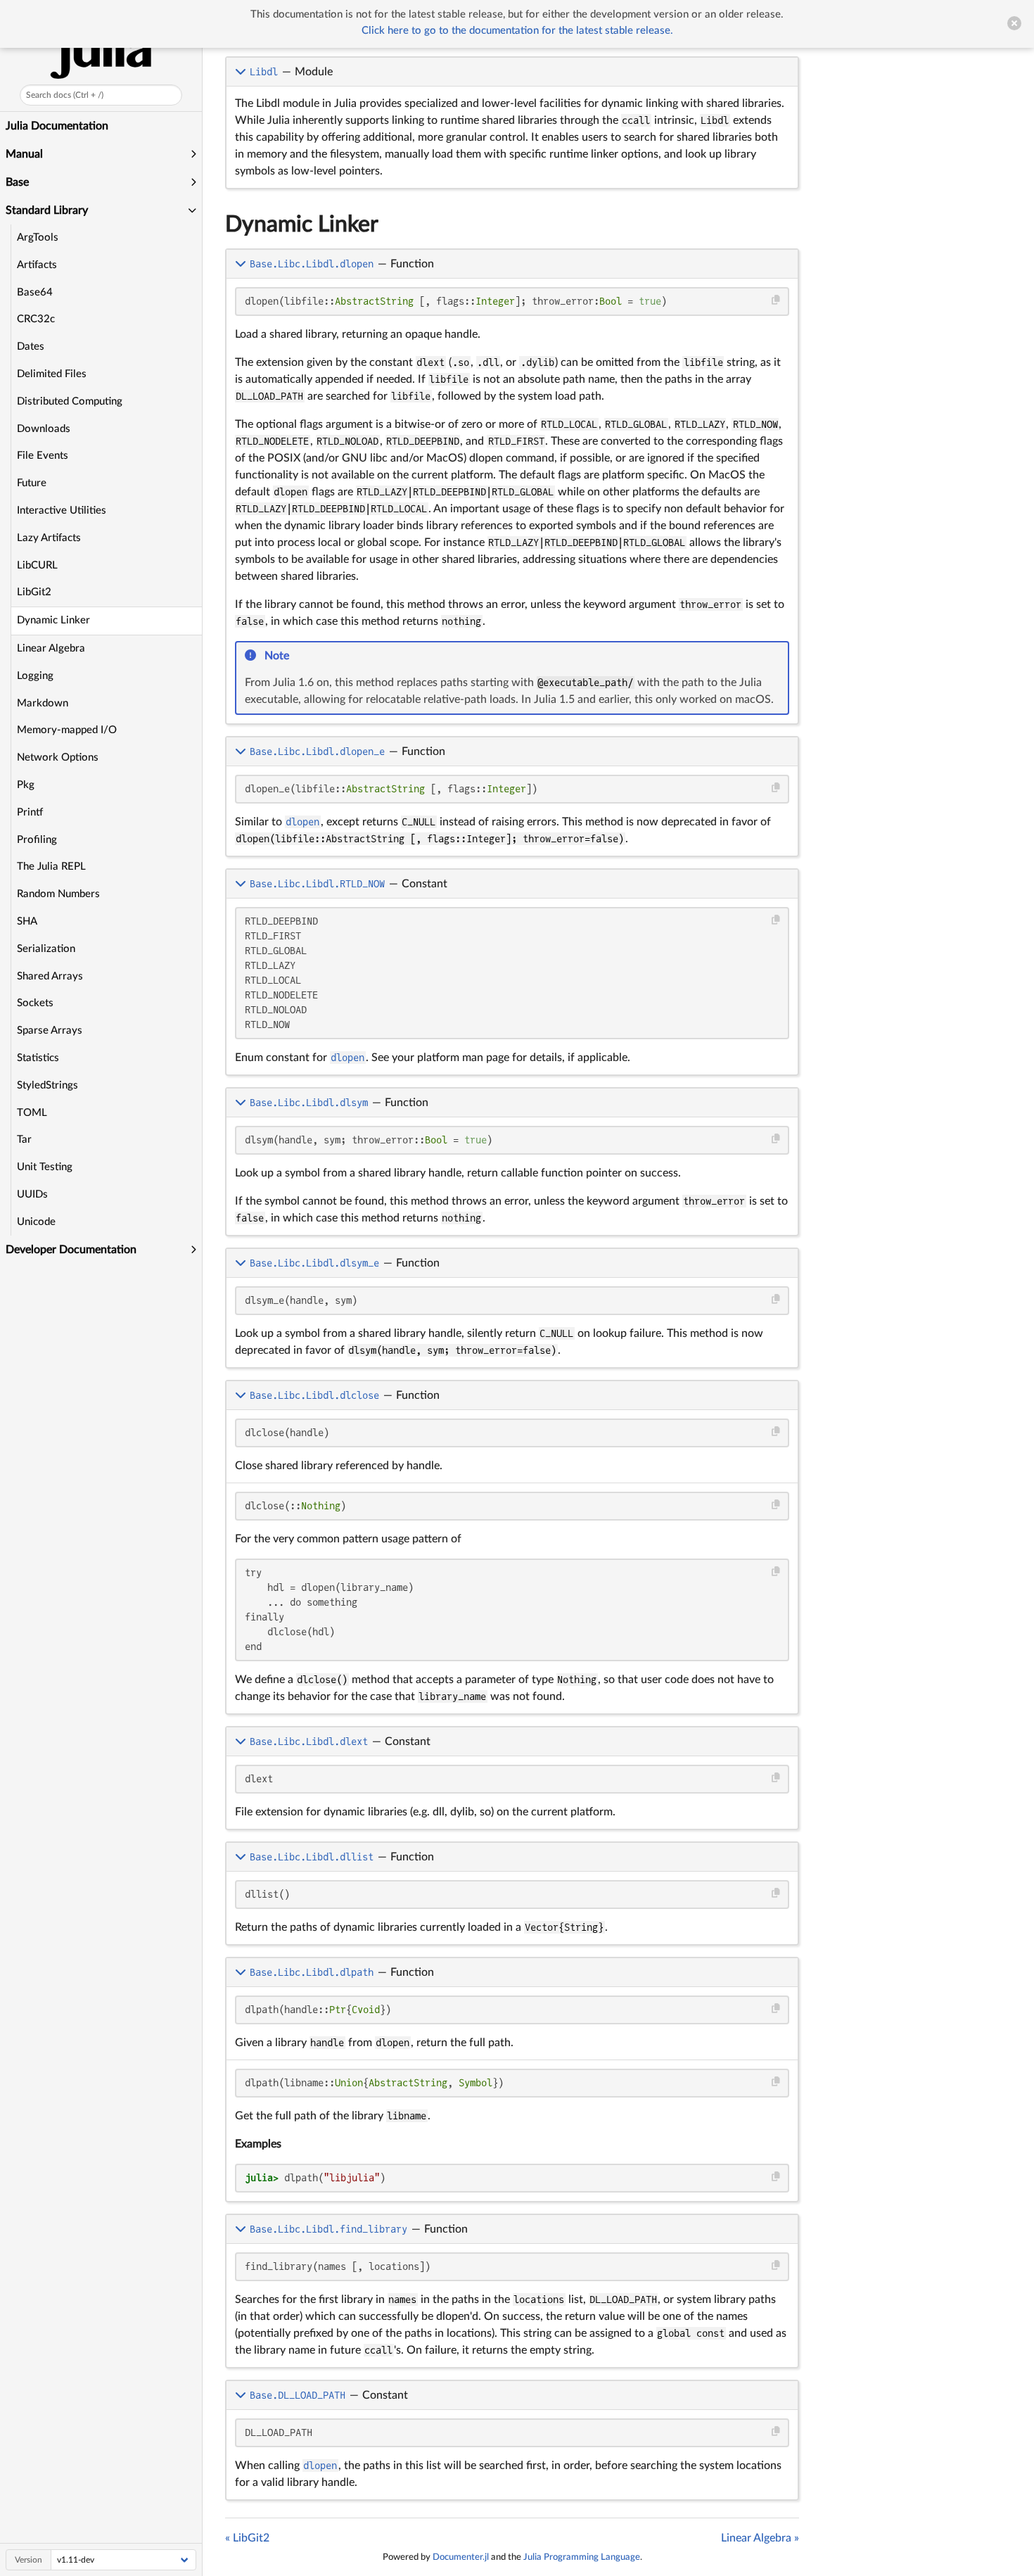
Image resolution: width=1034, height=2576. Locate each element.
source (775, 711)
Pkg (26, 785)
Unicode (36, 1222)
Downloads (44, 429)
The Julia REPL (51, 867)
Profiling (37, 840)
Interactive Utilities (62, 510)
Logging (35, 676)
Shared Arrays (50, 976)
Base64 (35, 292)
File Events (43, 456)
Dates (31, 347)
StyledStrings (47, 1085)
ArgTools (38, 237)
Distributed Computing (70, 401)
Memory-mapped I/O (67, 730)
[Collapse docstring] (242, 72)
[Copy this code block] (776, 300)
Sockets (35, 1003)
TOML (32, 1113)
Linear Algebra (51, 648)
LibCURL (37, 565)
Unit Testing (45, 1167)
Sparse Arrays (50, 1030)
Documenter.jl (461, 2557)
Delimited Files (52, 374)
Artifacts (37, 265)
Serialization (46, 949)
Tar (24, 1140)
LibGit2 (34, 592)
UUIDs (32, 1194)
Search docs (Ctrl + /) (65, 95)
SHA (27, 921)
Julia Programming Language (582, 2557)
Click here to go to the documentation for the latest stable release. (517, 31)
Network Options (58, 757)
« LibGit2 (247, 2538)
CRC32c (36, 319)
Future (32, 483)
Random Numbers (58, 894)
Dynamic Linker (53, 620)
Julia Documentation (57, 126)
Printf (30, 812)
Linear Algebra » (760, 2538)
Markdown (43, 703)
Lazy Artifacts (49, 538)
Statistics (38, 1058)
